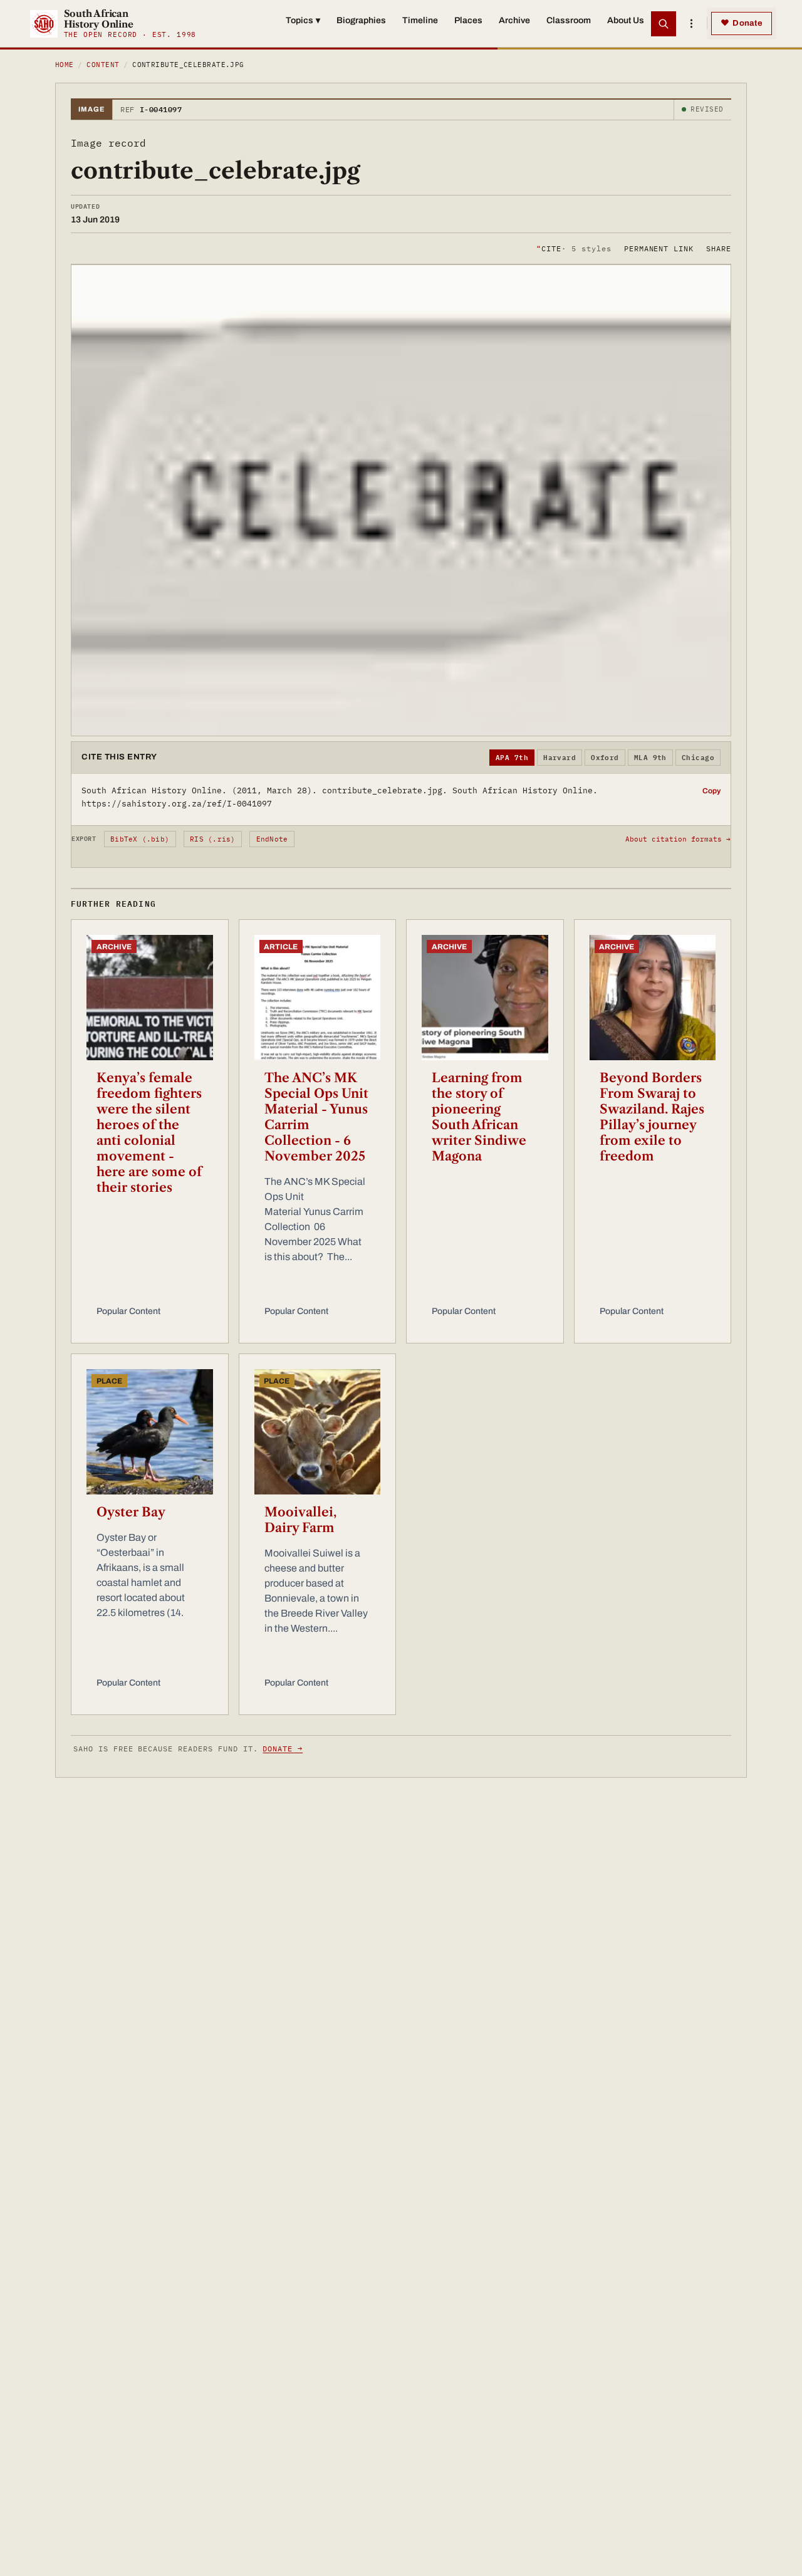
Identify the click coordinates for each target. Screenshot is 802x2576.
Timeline (420, 20)
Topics (303, 20)
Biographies (361, 20)
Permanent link (659, 248)
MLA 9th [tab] (650, 758)
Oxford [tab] (605, 758)
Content (103, 65)
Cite (574, 248)
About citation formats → (678, 839)
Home (65, 65)
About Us (626, 20)
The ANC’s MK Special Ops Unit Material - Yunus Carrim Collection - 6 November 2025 (316, 1117)
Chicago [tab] (698, 758)
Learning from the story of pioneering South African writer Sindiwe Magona (479, 1117)
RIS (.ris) (212, 839)
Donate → (283, 1749)
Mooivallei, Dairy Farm (300, 1520)
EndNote (272, 839)
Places (468, 20)
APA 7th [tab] (512, 758)
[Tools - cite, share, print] (691, 24)
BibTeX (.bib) (140, 839)
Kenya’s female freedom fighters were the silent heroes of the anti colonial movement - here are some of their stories (149, 1133)
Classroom (569, 20)
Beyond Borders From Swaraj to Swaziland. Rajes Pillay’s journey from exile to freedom (652, 1117)
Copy (711, 791)
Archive (514, 20)
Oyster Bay (131, 1512)
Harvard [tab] (560, 758)
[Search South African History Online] (664, 24)
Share (719, 248)
